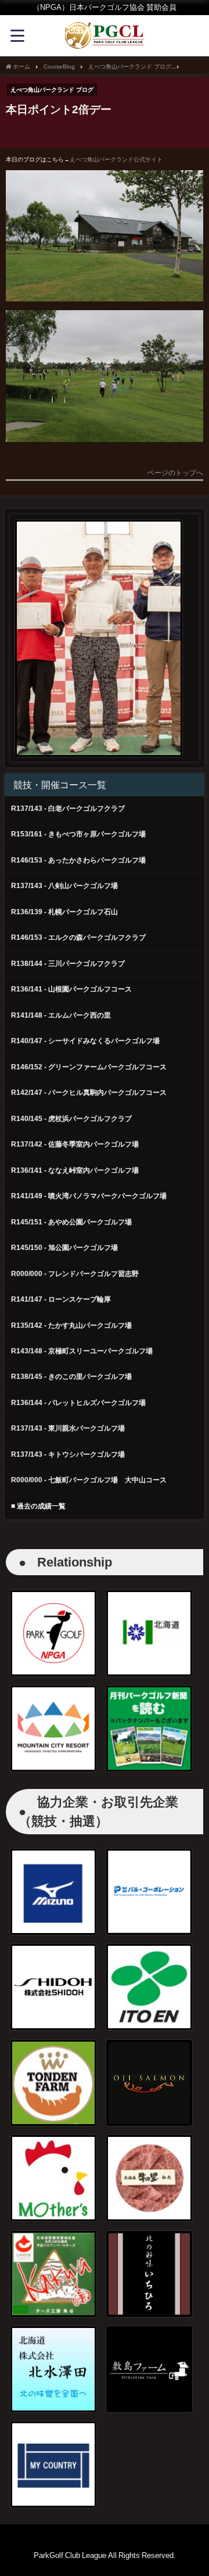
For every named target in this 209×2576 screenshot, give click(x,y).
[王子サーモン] (149, 2083)
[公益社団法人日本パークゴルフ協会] (53, 1633)
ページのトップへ (175, 473)
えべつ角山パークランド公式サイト (116, 159)
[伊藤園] (149, 1987)
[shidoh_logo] (53, 1987)
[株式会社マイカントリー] (53, 2464)
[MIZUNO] (53, 1892)
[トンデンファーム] (53, 2083)
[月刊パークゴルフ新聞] (149, 1729)
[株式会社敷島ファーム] (149, 2369)
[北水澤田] (53, 2369)
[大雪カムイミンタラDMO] (53, 1729)
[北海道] (149, 1633)
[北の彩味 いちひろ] (149, 2274)
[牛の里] (149, 2178)
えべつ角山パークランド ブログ (52, 89)
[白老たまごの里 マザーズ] (53, 2178)
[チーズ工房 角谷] (53, 2274)
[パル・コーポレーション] (149, 1892)
